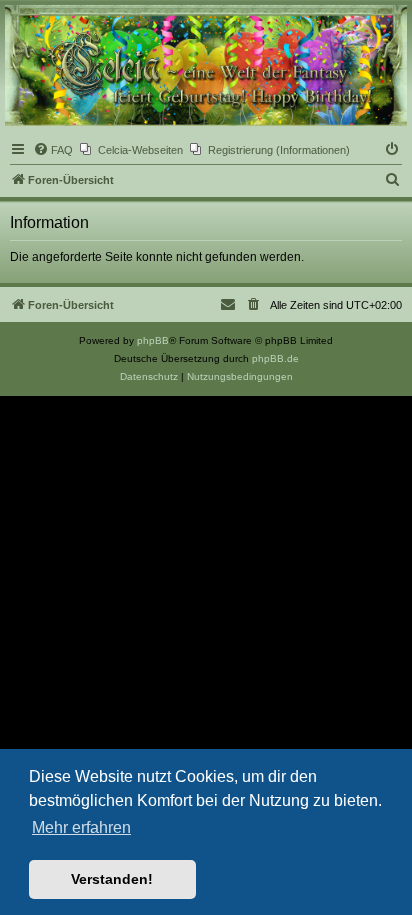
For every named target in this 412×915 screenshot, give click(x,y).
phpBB (153, 340)
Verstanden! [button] (112, 879)
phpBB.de (275, 358)
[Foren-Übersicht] (206, 65)
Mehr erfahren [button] (81, 827)
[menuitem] (53, 150)
